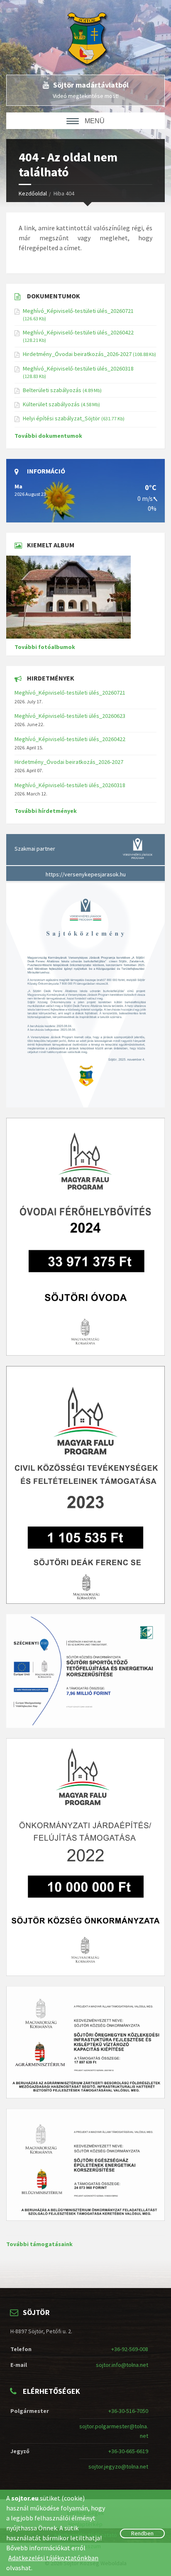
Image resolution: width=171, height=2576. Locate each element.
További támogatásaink (39, 2244)
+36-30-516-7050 (128, 2411)
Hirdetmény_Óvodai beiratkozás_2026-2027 (77, 354)
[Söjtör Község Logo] (92, 37)
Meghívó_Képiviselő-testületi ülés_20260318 (78, 368)
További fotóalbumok (45, 647)
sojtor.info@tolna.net (122, 2365)
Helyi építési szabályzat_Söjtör (61, 418)
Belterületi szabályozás (52, 390)
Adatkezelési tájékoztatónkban (53, 2558)
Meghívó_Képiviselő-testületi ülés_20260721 (78, 311)
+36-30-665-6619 (128, 2451)
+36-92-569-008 (130, 2349)
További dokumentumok (48, 436)
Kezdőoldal (33, 193)
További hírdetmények (46, 811)
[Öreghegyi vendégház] (85, 597)
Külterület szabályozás (51, 404)
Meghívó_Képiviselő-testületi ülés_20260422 (78, 332)
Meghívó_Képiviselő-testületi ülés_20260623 (70, 716)
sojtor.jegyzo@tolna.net (118, 2466)
